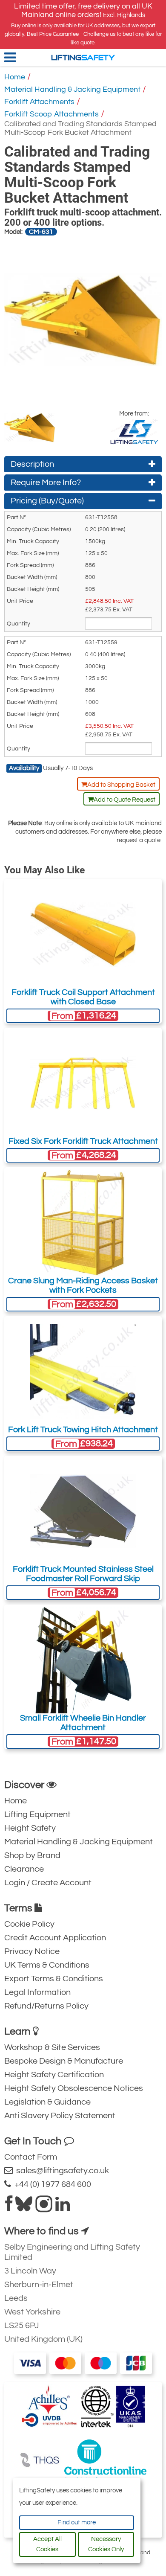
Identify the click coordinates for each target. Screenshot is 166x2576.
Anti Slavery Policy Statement (60, 2116)
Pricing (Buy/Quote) (47, 501)
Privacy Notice (32, 1951)
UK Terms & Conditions (47, 1965)
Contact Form (31, 2157)
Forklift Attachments (39, 102)
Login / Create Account (48, 1883)
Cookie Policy (29, 1924)
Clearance (24, 1869)
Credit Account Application (55, 1938)
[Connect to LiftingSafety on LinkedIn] (63, 2207)
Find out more (77, 2522)
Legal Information (37, 1992)
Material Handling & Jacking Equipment (72, 89)
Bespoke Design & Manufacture (64, 2061)
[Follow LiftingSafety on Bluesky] (24, 2207)
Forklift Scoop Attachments (52, 114)
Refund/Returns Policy (46, 2006)
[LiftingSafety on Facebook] (9, 2207)
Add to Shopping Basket (121, 785)
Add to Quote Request (124, 800)
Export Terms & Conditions (54, 1979)
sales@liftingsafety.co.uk (61, 2171)
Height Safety (30, 1828)
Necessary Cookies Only (106, 2544)
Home (15, 77)
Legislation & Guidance (47, 2102)
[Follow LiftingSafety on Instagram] (44, 2207)
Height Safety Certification (54, 2075)
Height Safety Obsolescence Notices (74, 2088)
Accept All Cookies (47, 2544)
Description (32, 464)
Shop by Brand (32, 1855)
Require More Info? (46, 483)
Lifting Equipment (37, 1814)
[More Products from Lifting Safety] (134, 432)
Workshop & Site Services (52, 2047)
